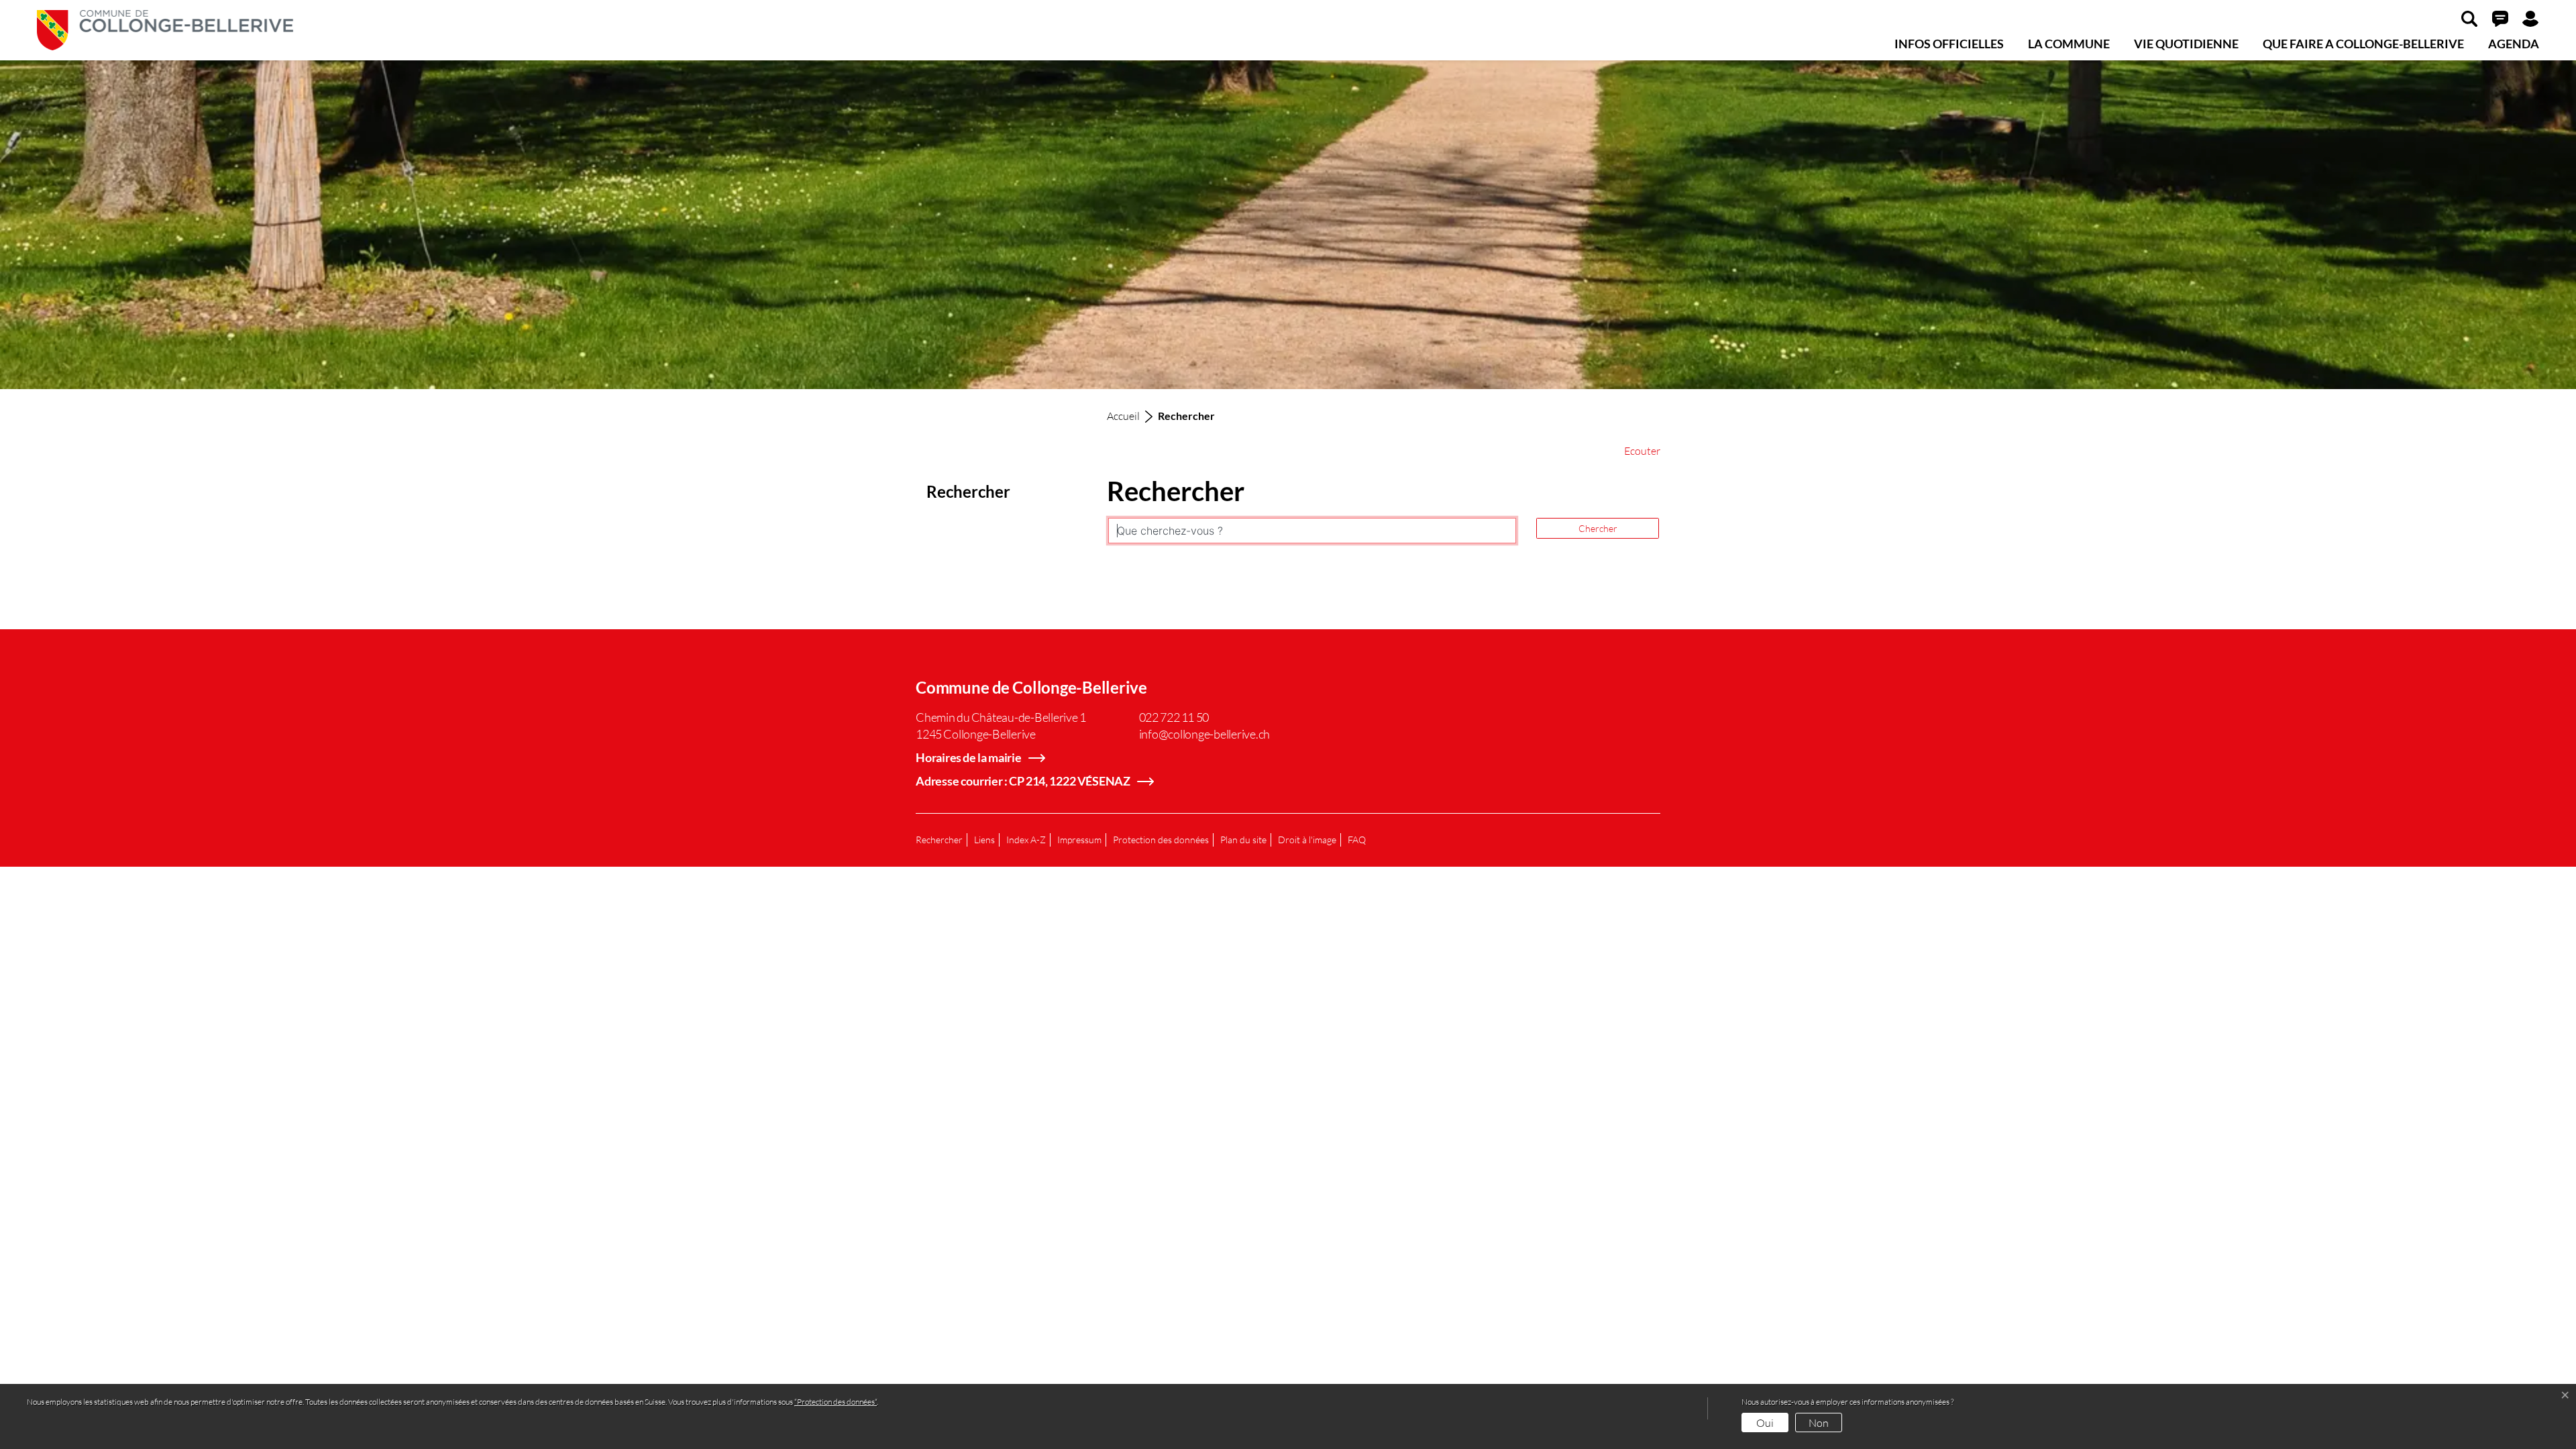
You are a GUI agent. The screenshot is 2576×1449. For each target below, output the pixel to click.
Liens (984, 840)
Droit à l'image (1307, 840)
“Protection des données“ (836, 1402)
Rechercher (939, 840)
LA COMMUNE (2069, 44)
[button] (2469, 18)
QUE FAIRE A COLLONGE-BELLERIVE (2363, 44)
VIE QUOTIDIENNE (2186, 44)
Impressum (1079, 840)
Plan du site (1243, 840)
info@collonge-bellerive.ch (1205, 734)
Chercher (1598, 528)
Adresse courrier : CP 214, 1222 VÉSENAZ (1023, 781)
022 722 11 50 (1174, 717)
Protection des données (1161, 840)
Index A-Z (1026, 840)
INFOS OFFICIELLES (1949, 44)
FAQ (1357, 840)
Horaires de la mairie (969, 757)
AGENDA (2514, 44)
